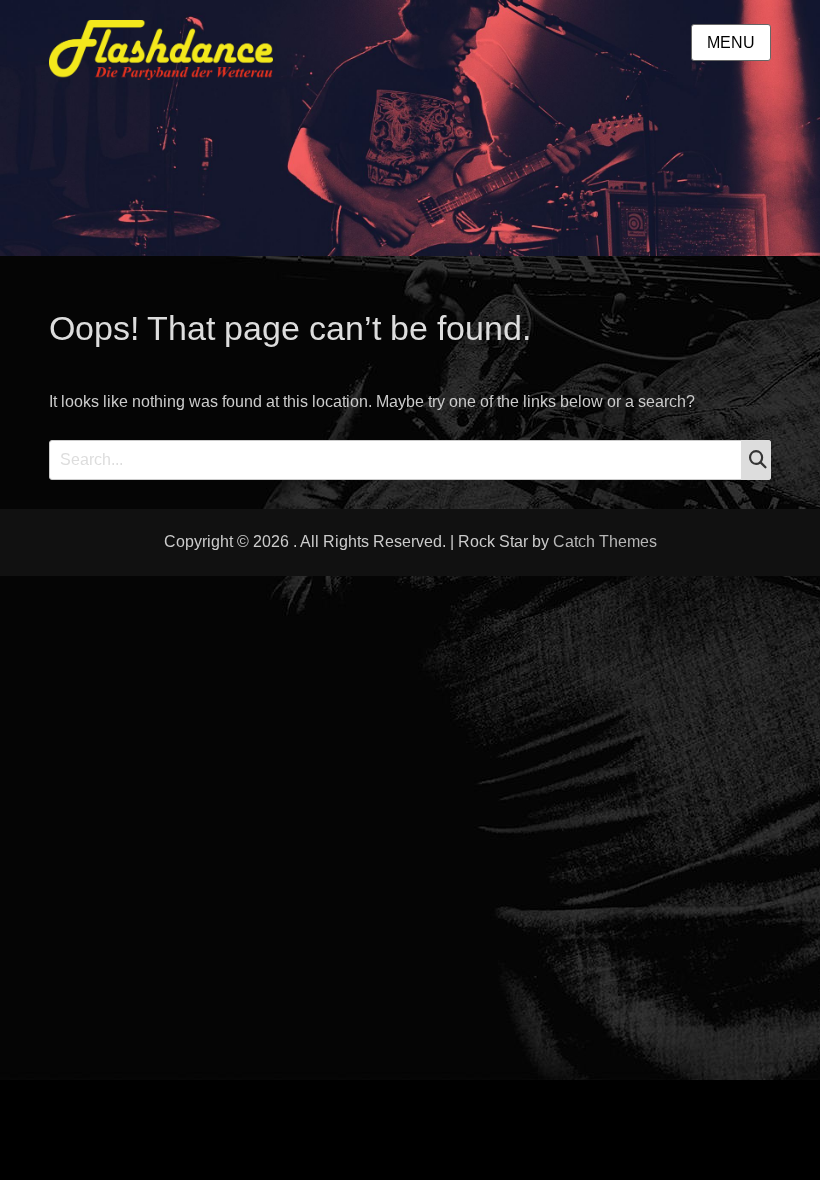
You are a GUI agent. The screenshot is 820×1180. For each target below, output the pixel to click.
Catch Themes (605, 541)
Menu (731, 42)
